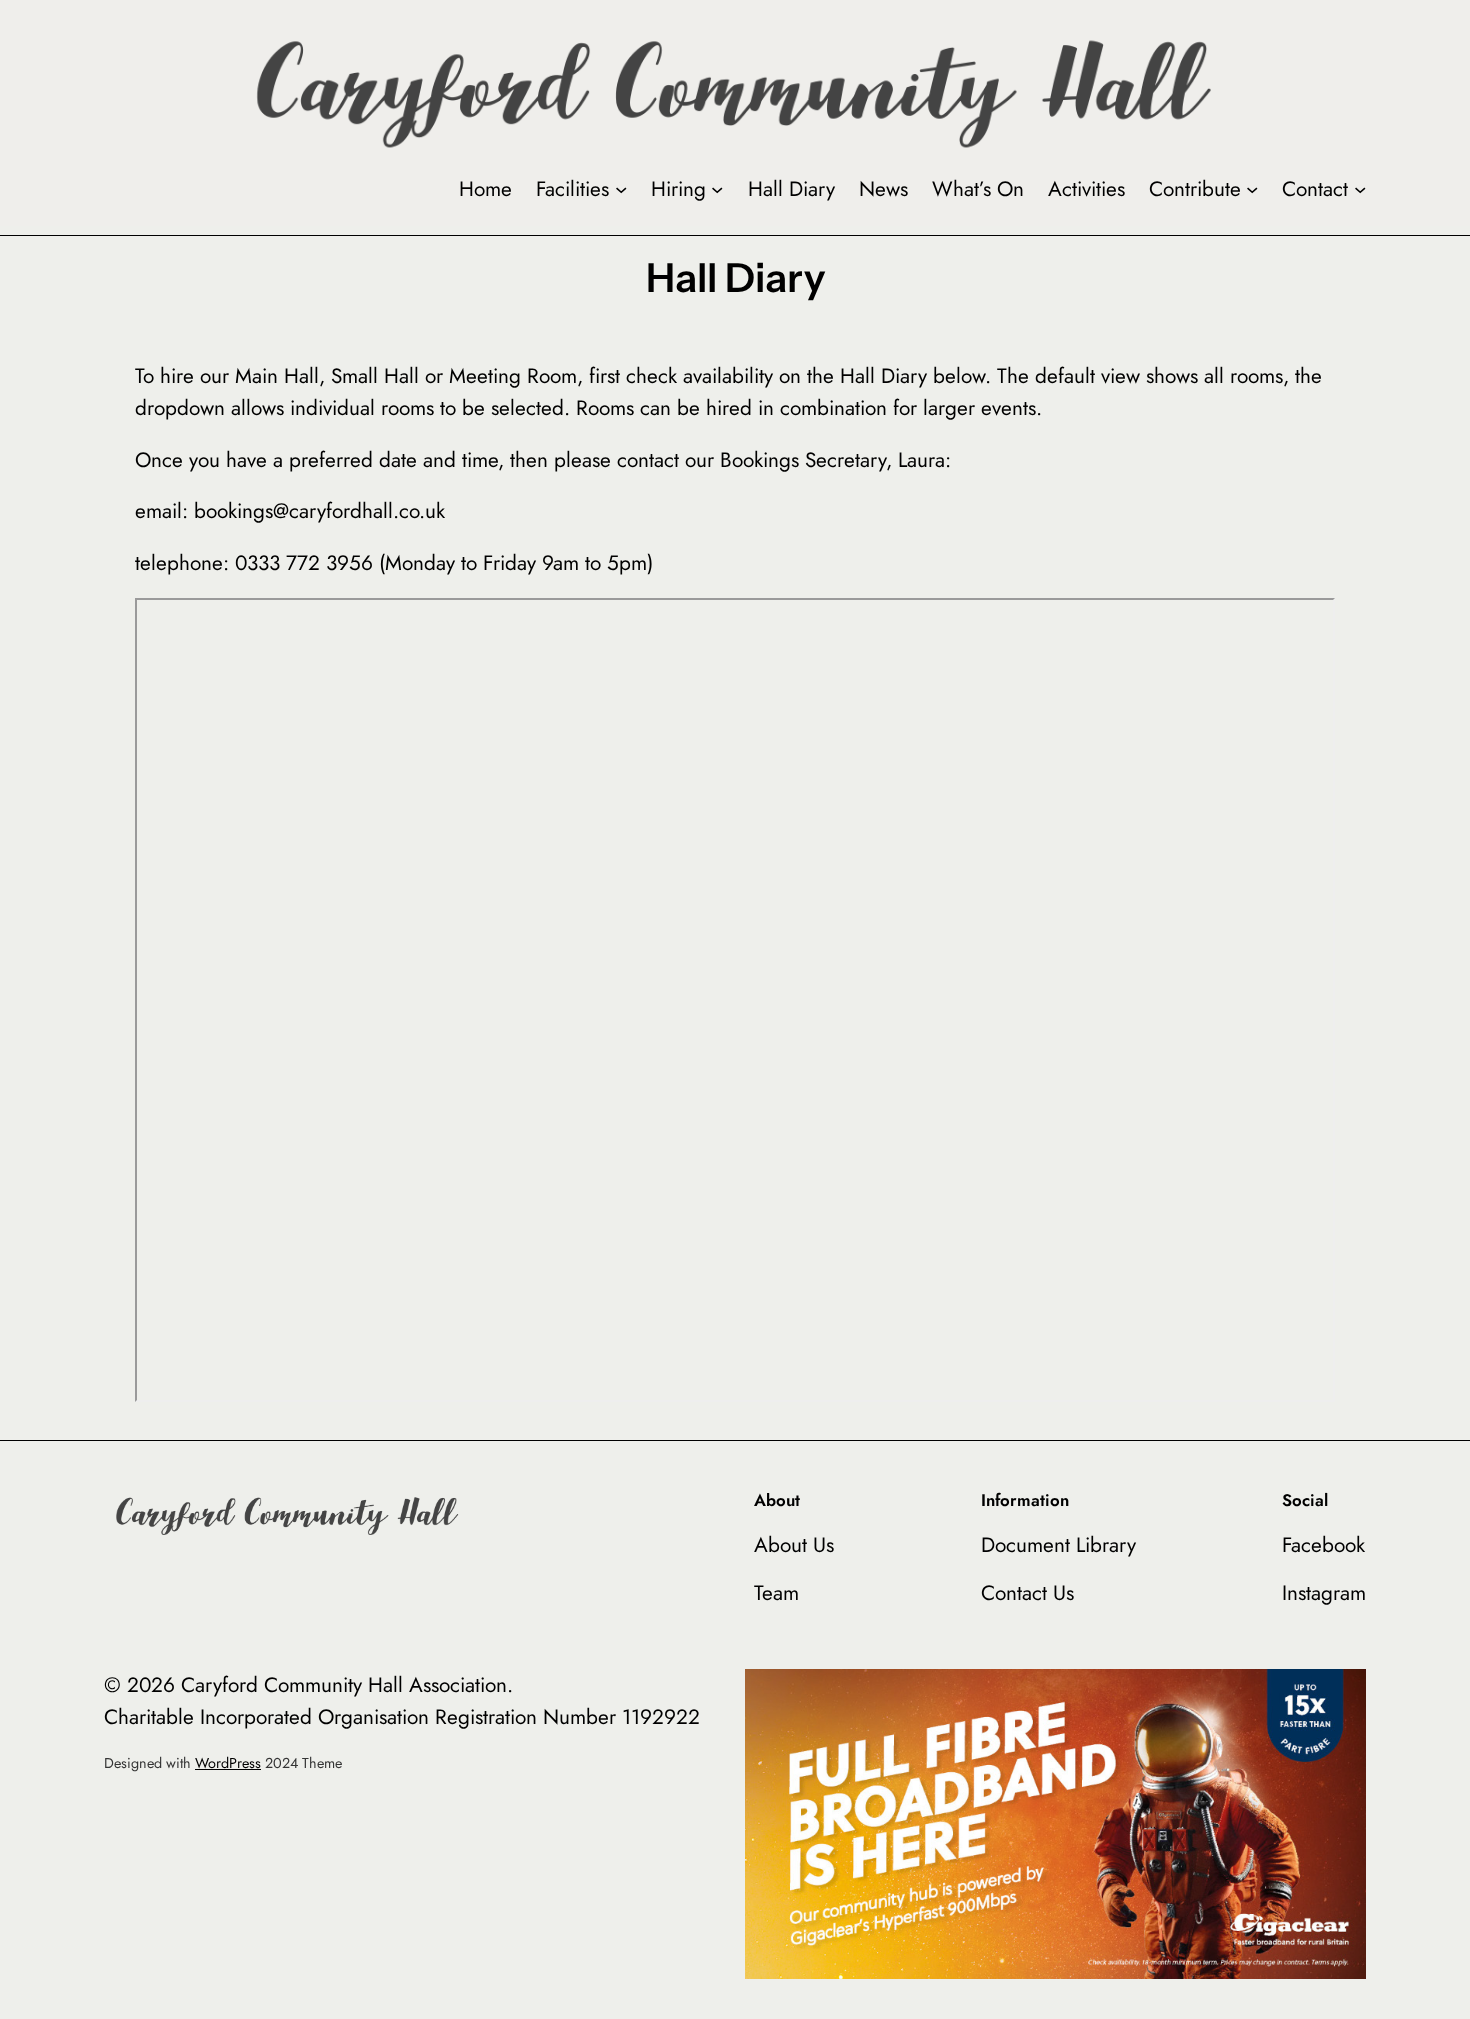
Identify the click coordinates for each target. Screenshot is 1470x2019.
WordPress (228, 1763)
